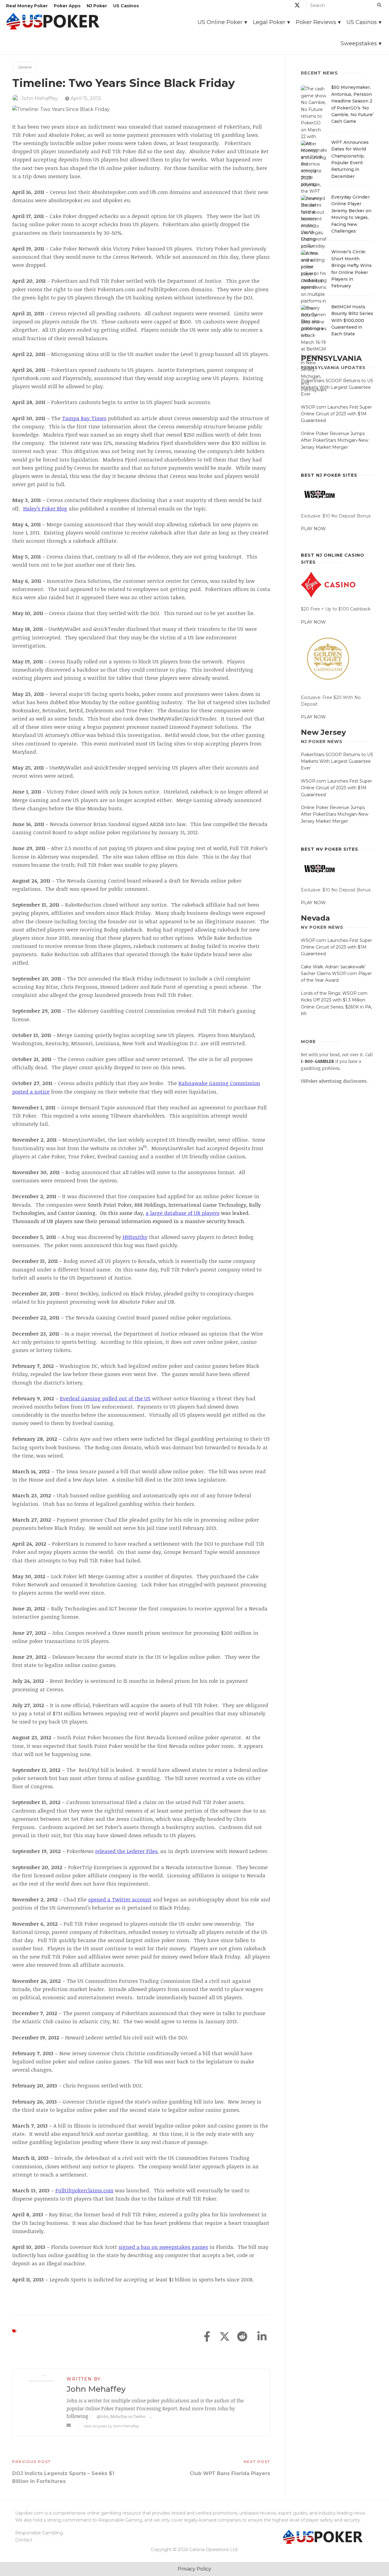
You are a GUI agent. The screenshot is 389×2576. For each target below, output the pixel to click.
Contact (24, 2540)
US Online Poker (220, 22)
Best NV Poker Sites (330, 849)
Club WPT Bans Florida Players (230, 2473)
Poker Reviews (316, 22)
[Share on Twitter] (225, 2337)
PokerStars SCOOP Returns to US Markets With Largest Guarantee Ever (337, 387)
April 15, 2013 (85, 98)
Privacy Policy (194, 2569)
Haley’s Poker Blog (45, 508)
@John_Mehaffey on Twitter (121, 2416)
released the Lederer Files (126, 1851)
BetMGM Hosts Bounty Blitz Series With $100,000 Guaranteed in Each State (352, 320)
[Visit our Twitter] (297, 6)
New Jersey (323, 732)
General (25, 67)
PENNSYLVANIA (331, 358)
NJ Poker (97, 6)
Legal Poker (269, 22)
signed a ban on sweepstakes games (163, 2247)
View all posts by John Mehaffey (111, 2426)
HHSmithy (135, 1237)
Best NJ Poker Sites (329, 475)
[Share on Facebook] (207, 2337)
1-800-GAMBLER (317, 1061)
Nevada (315, 918)
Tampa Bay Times (84, 418)
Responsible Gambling (39, 2533)
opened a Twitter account (120, 1899)
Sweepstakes (359, 43)
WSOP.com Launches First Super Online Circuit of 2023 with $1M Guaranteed (336, 414)
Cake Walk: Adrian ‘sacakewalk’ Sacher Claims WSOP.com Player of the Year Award (336, 974)
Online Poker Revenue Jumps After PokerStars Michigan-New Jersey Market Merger (335, 440)
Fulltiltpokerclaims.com (84, 2190)
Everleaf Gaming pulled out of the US (105, 1398)
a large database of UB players (182, 1213)
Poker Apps (67, 6)
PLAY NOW (313, 529)
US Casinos (126, 6)
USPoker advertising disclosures (334, 1081)
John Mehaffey (40, 98)
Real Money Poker (27, 6)
